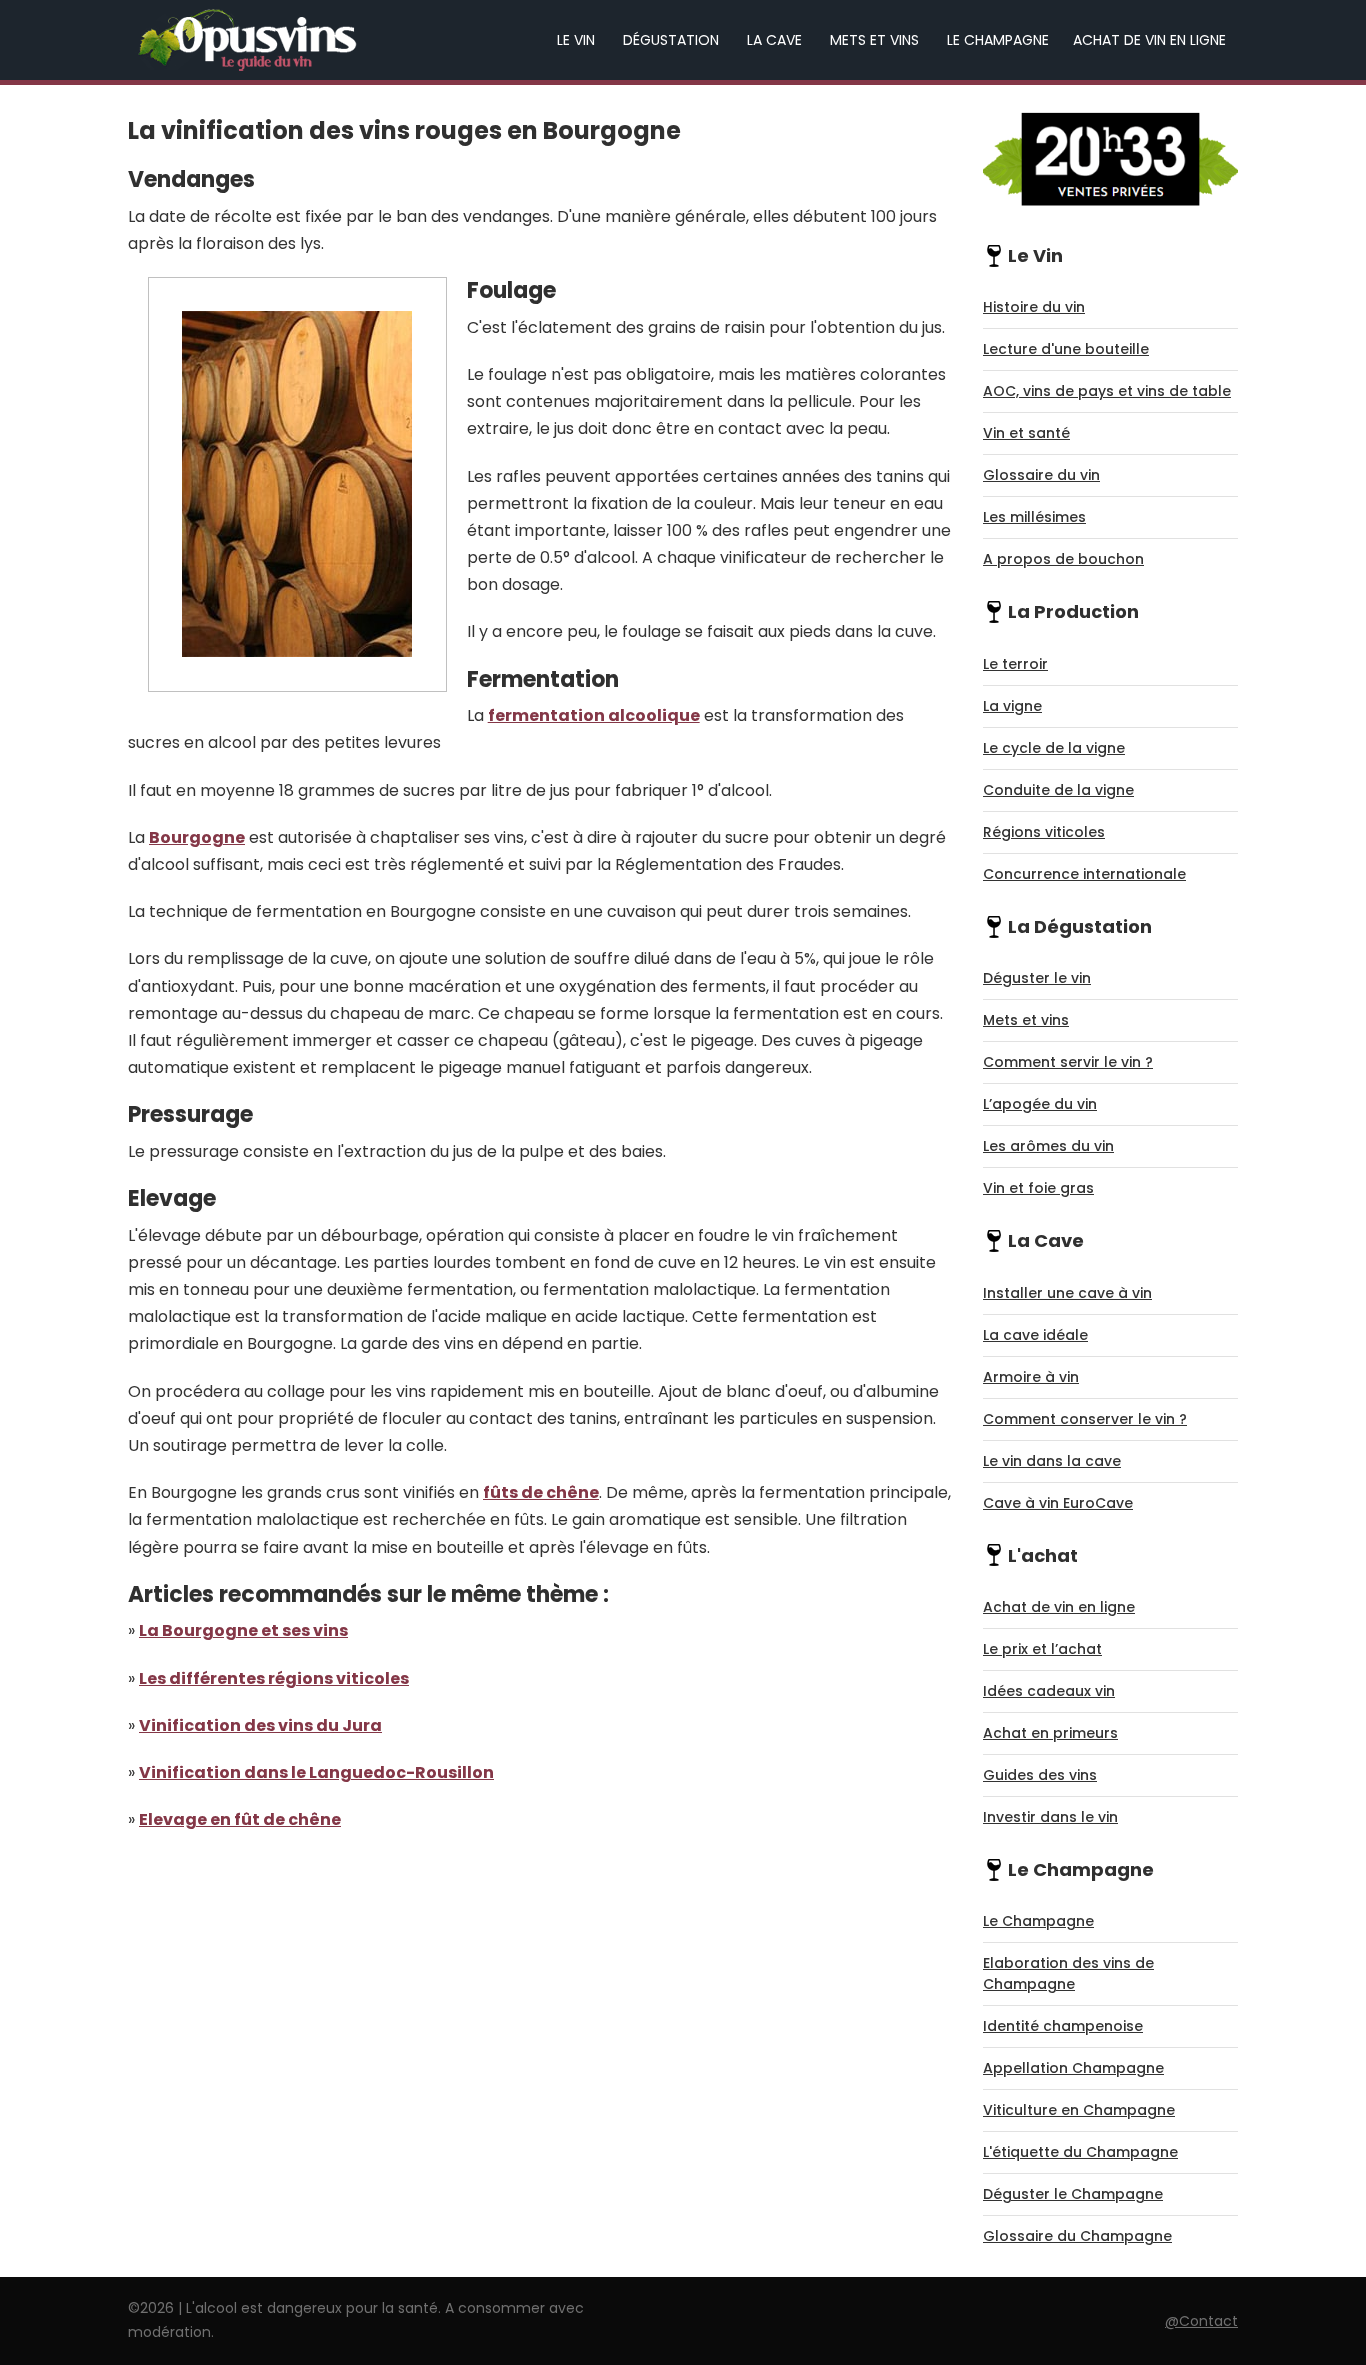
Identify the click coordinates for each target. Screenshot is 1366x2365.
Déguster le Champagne (1073, 2194)
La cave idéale (1035, 1335)
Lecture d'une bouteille (1066, 349)
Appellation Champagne (1073, 2068)
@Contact (1201, 2321)
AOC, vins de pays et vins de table (1107, 391)
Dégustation (671, 40)
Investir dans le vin (1050, 1817)
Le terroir (1015, 664)
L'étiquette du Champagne (1080, 2152)
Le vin (576, 40)
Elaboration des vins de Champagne (1068, 1973)
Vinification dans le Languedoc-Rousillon (316, 1772)
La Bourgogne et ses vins (243, 1630)
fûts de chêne (541, 1492)
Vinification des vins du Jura (260, 1725)
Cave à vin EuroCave (1058, 1503)
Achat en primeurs (1050, 1733)
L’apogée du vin (1040, 1104)
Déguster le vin (1037, 978)
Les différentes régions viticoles (274, 1678)
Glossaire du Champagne (1077, 2236)
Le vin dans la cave (1052, 1461)
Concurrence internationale (1084, 874)
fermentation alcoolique (594, 715)
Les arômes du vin (1048, 1146)
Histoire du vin (1034, 307)
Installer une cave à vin (1067, 1293)
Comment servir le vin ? (1068, 1062)
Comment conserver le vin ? (1085, 1419)
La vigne (1012, 706)
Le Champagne (998, 40)
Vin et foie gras (1038, 1188)
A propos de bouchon (1063, 559)
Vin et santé (1026, 433)
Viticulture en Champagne (1079, 2110)
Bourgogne (197, 837)
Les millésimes (1034, 517)
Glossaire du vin (1041, 475)
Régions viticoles (1044, 832)
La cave (774, 40)
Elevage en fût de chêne (240, 1819)
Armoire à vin (1031, 1377)
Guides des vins (1040, 1775)
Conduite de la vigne (1058, 790)
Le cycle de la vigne (1054, 748)
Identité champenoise (1063, 2026)
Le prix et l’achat (1042, 1649)
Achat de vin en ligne (1149, 40)
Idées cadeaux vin (1049, 1691)
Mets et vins (874, 40)
